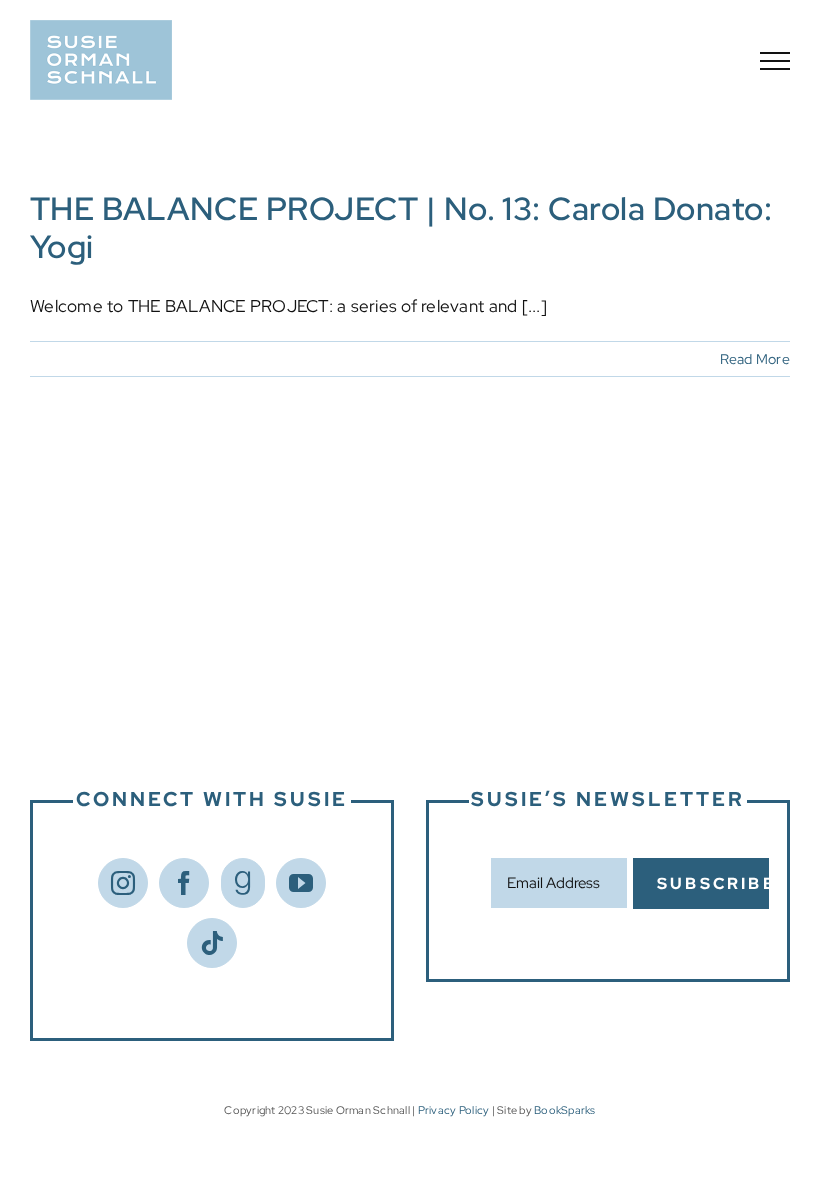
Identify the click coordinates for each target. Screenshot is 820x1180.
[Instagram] (123, 883)
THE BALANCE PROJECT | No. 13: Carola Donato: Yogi (401, 227)
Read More (755, 359)
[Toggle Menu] (775, 61)
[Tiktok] (212, 943)
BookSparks (565, 1110)
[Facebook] (184, 883)
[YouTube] (301, 883)
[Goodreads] (243, 883)
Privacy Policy (454, 1110)
